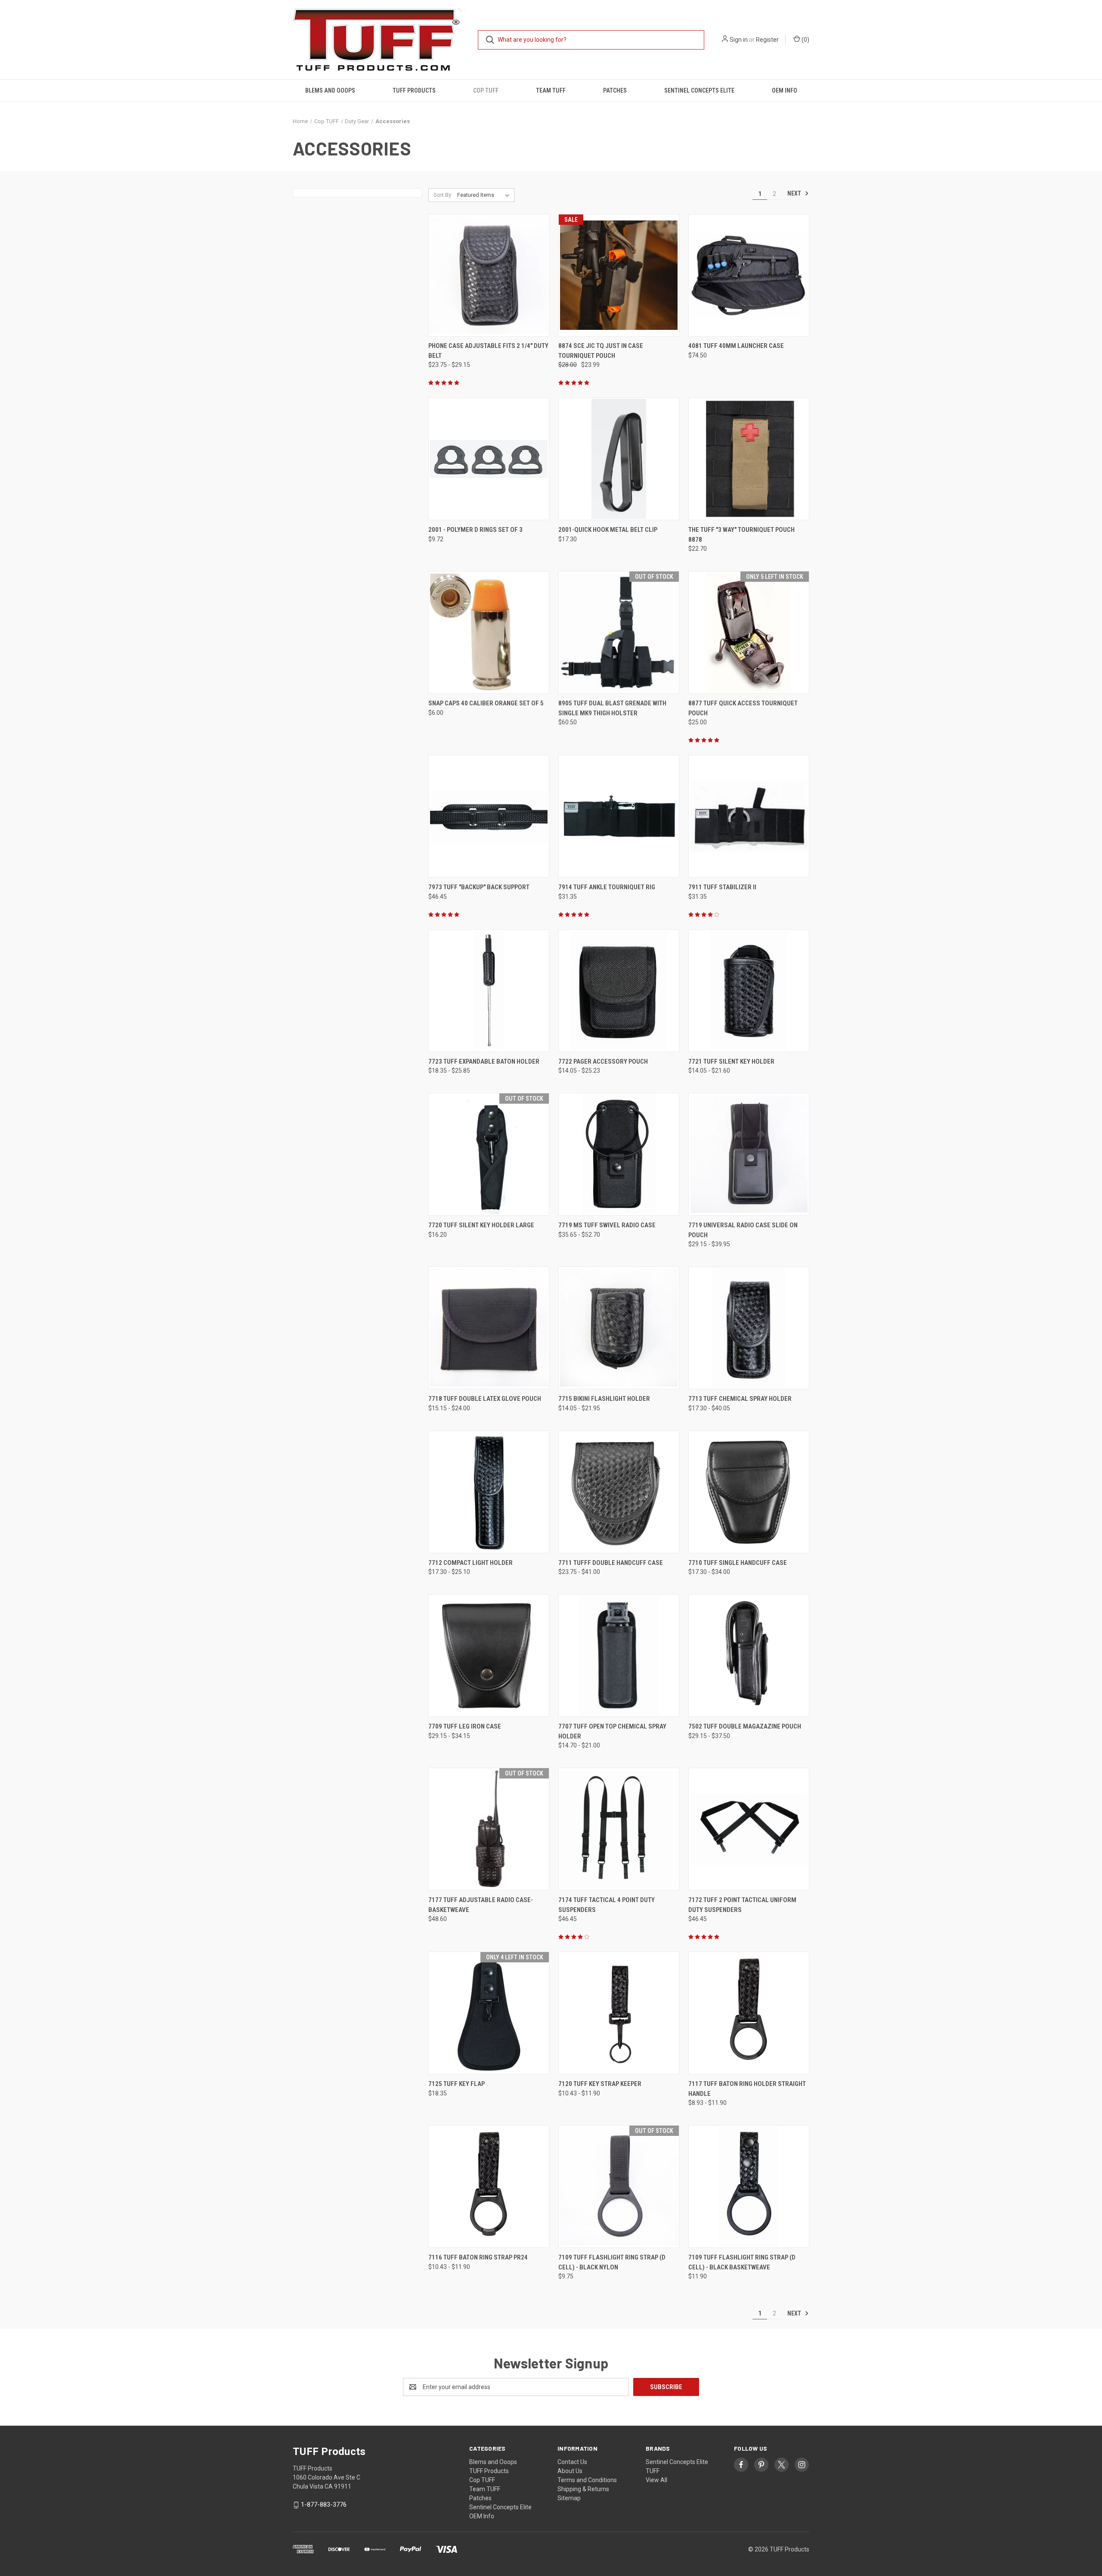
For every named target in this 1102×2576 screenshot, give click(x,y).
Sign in (739, 40)
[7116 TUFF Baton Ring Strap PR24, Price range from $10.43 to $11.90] (489, 2186)
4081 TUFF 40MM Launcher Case (736, 346)
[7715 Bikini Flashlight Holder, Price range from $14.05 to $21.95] (619, 1328)
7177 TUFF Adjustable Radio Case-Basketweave (481, 1905)
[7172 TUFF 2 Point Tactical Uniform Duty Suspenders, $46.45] (749, 1829)
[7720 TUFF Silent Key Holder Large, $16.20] (489, 1154)
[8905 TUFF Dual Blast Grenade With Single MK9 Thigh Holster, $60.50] (619, 632)
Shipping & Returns (583, 2489)
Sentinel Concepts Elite (699, 90)
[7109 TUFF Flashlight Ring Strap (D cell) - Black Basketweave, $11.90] (749, 2186)
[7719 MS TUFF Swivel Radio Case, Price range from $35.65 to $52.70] (619, 1154)
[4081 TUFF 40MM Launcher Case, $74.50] (749, 275)
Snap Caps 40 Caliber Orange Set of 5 (486, 703)
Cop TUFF (486, 90)
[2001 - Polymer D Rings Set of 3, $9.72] (489, 459)
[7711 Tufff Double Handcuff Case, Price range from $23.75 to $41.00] (619, 1492)
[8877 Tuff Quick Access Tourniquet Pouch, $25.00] (749, 632)
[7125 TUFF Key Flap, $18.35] (489, 2013)
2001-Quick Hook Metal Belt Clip (608, 530)
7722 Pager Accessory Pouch (603, 1061)
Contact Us (572, 2462)
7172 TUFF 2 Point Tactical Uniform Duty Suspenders (742, 1905)
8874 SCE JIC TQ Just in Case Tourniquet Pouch (601, 351)
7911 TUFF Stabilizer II (722, 887)
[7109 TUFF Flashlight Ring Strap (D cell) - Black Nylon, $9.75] (619, 2186)
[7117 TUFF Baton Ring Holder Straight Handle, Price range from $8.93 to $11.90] (749, 2013)
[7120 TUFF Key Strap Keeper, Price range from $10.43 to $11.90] (619, 2013)
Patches (615, 90)
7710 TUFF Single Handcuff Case (738, 1563)
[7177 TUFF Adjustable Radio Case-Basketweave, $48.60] (489, 1829)
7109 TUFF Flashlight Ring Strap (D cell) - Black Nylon (612, 2262)
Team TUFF (551, 90)
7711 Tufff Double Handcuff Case (611, 1563)
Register (767, 40)
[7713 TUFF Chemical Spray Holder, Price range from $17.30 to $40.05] (749, 1328)
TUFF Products (414, 90)
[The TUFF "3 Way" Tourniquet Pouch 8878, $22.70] (749, 459)
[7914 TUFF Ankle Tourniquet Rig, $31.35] (619, 816)
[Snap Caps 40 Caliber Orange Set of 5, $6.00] (489, 632)
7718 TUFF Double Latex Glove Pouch (485, 1399)
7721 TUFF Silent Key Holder (731, 1061)
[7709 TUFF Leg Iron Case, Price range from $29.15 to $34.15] (489, 1656)
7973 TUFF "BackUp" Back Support (479, 887)
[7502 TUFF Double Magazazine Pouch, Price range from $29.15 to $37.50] (749, 1656)
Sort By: (443, 195)
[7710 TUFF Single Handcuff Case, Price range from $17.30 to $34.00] (749, 1492)
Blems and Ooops (330, 90)
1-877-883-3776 (324, 2505)
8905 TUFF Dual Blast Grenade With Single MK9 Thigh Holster (612, 708)
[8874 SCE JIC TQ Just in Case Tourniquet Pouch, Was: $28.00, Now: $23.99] (619, 275)
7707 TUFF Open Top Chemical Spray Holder (612, 1731)
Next (795, 193)
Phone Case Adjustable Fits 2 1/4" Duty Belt (488, 351)
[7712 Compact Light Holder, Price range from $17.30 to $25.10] (489, 1492)
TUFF (653, 2471)
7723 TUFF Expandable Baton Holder (484, 1061)
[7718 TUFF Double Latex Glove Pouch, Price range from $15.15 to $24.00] (489, 1328)
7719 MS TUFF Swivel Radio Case (607, 1225)
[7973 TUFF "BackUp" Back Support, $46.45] (489, 816)
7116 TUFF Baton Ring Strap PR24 (478, 2257)
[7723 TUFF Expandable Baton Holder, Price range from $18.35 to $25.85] (489, 991)
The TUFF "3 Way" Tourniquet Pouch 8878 (741, 535)
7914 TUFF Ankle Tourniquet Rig (607, 887)
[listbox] (485, 195)
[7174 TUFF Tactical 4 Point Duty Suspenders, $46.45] (619, 1829)
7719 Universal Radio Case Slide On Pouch (743, 1230)
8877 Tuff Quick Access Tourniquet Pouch (743, 708)
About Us (570, 2471)
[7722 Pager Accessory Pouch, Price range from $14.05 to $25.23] (619, 991)
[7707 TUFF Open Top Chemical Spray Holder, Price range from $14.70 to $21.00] (619, 1656)
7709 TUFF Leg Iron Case (465, 1726)
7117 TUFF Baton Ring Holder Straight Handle (747, 2089)
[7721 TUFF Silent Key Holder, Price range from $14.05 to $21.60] (749, 991)
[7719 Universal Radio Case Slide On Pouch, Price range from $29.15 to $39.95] (749, 1154)
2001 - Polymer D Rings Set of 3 (475, 530)
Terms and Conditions (587, 2480)
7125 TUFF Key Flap (457, 2084)
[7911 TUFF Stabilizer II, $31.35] (749, 816)
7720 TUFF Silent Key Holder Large (481, 1225)
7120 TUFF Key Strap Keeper (600, 2084)
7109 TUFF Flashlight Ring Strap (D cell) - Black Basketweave (742, 2262)
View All (656, 2480)
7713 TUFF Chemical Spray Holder (740, 1399)
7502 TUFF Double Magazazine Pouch (745, 1726)
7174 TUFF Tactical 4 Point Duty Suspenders (607, 1905)
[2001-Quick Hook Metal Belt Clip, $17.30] (619, 459)
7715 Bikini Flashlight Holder (604, 1399)
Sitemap (569, 2498)
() (805, 40)
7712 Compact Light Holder (471, 1563)
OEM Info (785, 90)
